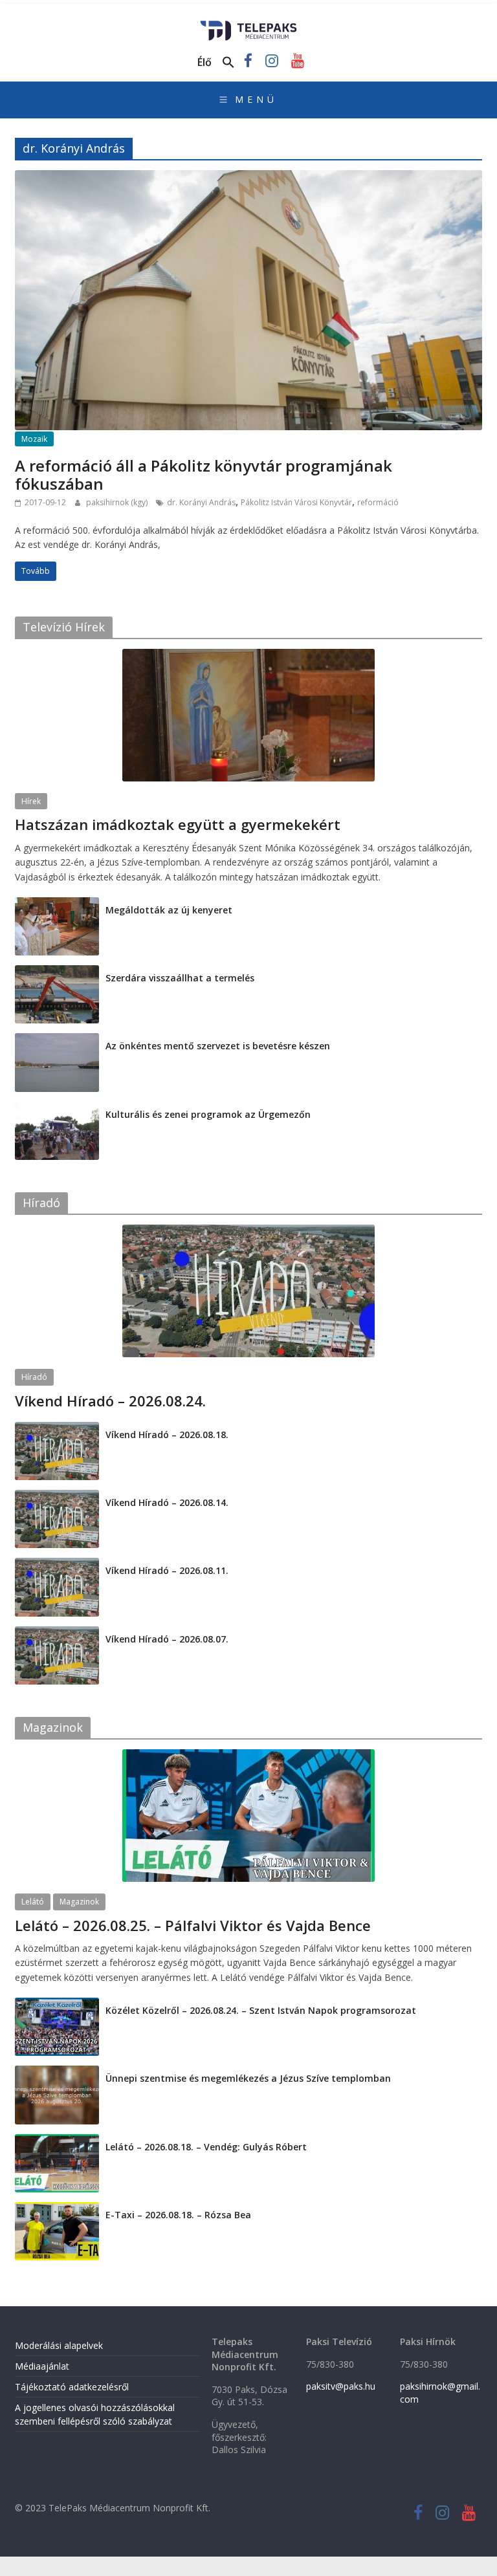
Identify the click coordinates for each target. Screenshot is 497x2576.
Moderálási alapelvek (59, 2345)
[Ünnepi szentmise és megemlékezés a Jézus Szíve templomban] (57, 2072)
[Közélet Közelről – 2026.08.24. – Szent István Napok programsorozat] (57, 2004)
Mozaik (34, 439)
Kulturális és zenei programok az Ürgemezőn (208, 1114)
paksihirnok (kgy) (118, 502)
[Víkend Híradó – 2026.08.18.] (57, 1429)
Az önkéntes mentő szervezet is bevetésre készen (218, 1046)
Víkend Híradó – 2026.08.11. (167, 1570)
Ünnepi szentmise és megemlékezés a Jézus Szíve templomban (248, 2078)
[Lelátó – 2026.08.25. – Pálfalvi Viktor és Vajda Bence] (248, 1756)
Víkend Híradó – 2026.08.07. (167, 1639)
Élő (204, 62)
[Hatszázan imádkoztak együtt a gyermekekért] (248, 656)
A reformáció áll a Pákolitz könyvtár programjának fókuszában (204, 475)
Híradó (34, 1377)
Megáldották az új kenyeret (169, 910)
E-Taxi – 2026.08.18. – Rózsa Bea (178, 2215)
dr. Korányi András (201, 502)
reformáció (378, 502)
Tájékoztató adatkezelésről (72, 2387)
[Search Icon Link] (228, 63)
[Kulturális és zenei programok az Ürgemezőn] (57, 1108)
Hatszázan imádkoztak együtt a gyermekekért (178, 824)
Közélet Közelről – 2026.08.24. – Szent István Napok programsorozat (261, 2010)
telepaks (102, 841)
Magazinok (79, 1902)
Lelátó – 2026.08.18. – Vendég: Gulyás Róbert (206, 2147)
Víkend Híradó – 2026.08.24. (110, 1401)
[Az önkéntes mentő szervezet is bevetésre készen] (57, 1040)
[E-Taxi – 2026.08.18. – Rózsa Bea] (57, 2209)
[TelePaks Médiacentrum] (249, 25)
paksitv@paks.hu (341, 2386)
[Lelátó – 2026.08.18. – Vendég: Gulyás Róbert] (57, 2141)
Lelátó (33, 1902)
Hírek (31, 801)
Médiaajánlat (42, 2366)
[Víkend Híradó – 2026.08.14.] (57, 1497)
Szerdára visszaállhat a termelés (180, 978)
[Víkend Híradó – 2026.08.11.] (57, 1565)
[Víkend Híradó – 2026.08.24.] (248, 1231)
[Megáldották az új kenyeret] (57, 904)
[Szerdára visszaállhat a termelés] (57, 972)
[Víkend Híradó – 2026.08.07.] (57, 1633)
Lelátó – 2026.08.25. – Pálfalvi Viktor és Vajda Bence (193, 1925)
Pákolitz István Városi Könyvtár (296, 502)
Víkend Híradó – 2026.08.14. (167, 1502)
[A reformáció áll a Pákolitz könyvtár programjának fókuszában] (248, 178)
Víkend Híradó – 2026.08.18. (167, 1435)
